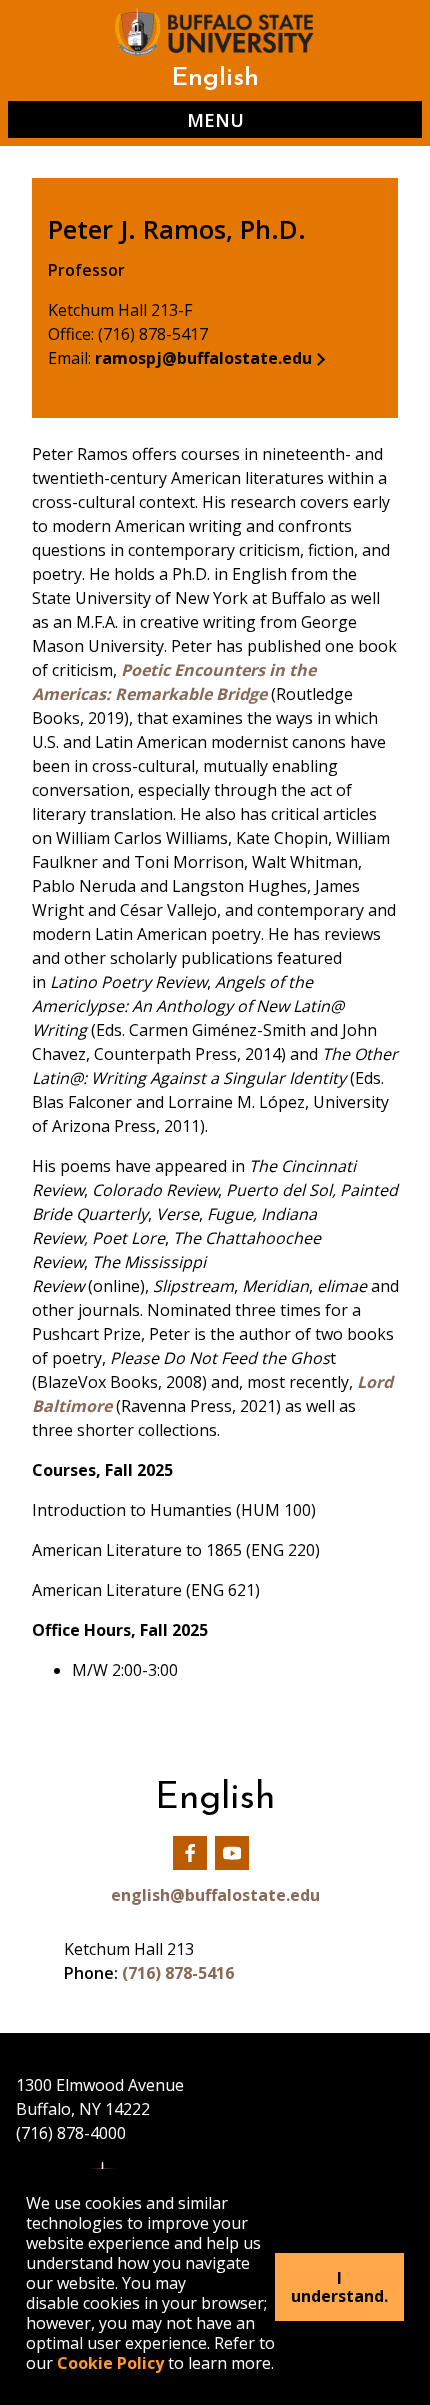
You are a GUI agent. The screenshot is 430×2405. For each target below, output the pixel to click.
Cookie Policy (110, 2363)
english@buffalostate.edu (215, 1895)
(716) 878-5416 (178, 1973)
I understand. (339, 2287)
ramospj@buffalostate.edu (203, 358)
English (215, 78)
